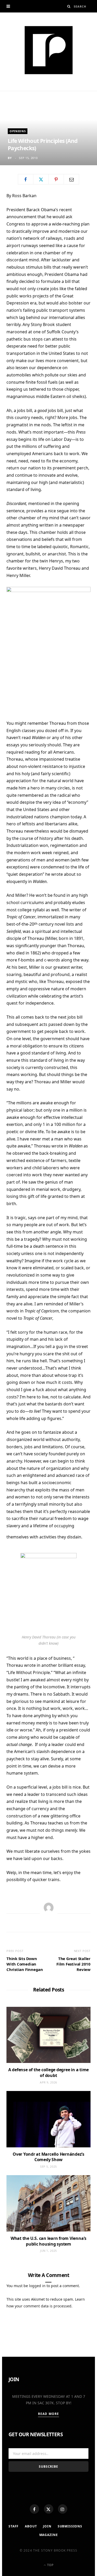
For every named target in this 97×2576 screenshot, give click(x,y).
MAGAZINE (49, 2535)
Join (47, 2526)
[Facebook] (34, 2509)
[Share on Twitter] (41, 179)
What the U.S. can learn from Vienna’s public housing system (48, 2241)
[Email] (71, 179)
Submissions (70, 2526)
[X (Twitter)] (49, 2509)
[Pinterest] (56, 179)
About (31, 2526)
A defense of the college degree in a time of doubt (48, 2073)
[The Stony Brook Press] (49, 50)
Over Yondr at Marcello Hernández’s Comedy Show (48, 2157)
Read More (48, 2414)
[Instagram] (63, 2509)
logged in (37, 2286)
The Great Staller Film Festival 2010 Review (73, 1964)
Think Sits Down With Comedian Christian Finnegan (25, 1964)
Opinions (18, 131)
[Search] (69, 6)
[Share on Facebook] (26, 179)
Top (50, 2565)
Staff (14, 2526)
